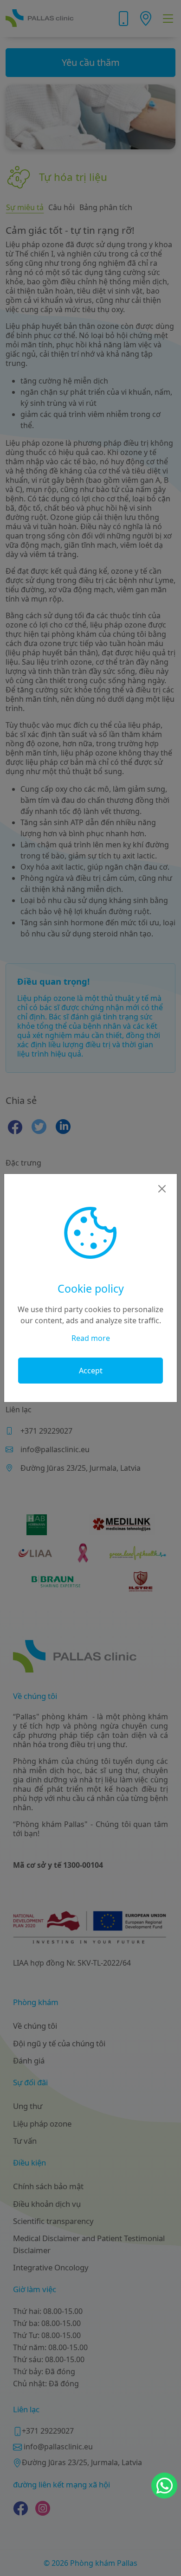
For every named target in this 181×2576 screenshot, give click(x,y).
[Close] (162, 1189)
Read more (91, 1338)
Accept (91, 1371)
